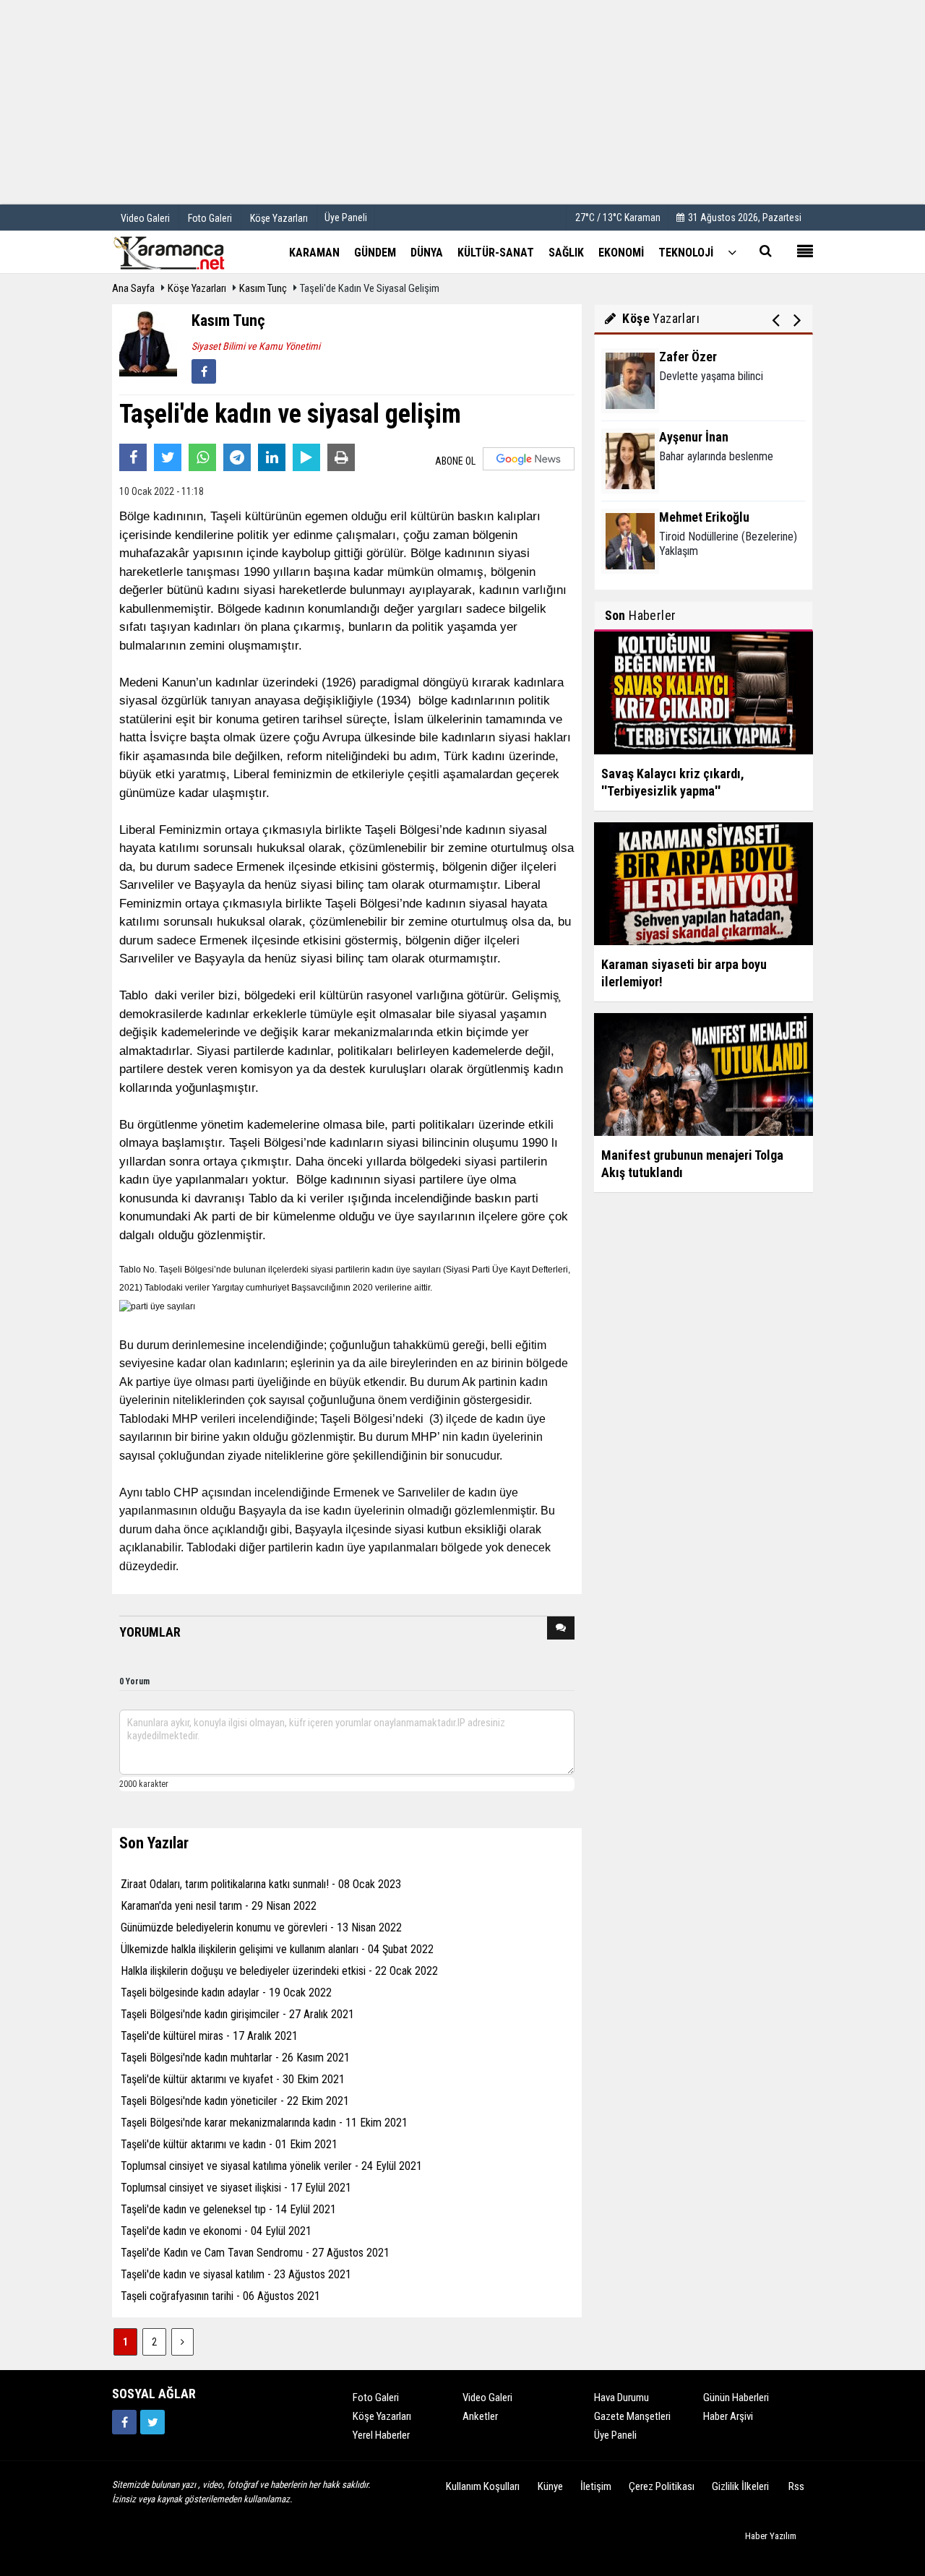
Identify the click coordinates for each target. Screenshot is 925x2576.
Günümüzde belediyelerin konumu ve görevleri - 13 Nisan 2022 (261, 1927)
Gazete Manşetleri (632, 2416)
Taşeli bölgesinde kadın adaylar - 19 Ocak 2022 (226, 1993)
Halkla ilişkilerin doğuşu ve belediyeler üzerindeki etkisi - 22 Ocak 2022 (279, 1971)
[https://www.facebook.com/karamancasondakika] (124, 2422)
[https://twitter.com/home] (152, 2422)
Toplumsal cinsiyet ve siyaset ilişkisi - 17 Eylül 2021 (236, 2188)
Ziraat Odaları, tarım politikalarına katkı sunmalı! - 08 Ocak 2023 (261, 1884)
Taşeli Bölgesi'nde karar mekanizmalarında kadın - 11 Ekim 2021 (264, 2123)
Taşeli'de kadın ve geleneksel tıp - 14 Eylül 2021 (228, 2209)
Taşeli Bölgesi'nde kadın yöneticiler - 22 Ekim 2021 (235, 2101)
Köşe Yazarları (197, 288)
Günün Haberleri (736, 2398)
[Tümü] (732, 252)
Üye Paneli (346, 217)
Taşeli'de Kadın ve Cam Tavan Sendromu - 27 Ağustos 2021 (255, 2253)
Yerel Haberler (381, 2435)
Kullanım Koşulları (483, 2486)
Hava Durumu (621, 2398)
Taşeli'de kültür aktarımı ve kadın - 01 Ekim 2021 (229, 2144)
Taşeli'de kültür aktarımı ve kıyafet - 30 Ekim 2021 (233, 2079)
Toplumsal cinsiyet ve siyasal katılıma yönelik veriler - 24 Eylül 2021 (271, 2166)
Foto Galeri (376, 2398)
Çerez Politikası (662, 2486)
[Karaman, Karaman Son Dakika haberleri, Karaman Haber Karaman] (184, 251)
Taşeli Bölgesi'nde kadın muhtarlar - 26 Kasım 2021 (235, 2058)
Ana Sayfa (133, 288)
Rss (796, 2486)
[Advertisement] (462, 101)
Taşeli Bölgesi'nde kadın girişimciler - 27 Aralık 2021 (237, 2014)
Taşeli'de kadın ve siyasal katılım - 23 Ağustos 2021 (236, 2274)
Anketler (480, 2416)
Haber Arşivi (728, 2416)
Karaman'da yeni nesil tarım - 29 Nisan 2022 (219, 1906)
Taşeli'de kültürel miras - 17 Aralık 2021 (209, 2036)
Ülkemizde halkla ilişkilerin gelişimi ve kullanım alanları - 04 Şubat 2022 (277, 1949)
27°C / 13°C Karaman (618, 217)
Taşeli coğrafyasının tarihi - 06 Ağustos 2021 (220, 2296)
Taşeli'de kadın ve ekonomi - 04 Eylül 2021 (216, 2231)
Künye (550, 2486)
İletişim (596, 2486)
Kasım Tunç (263, 288)
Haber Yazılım (771, 2536)
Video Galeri (487, 2398)
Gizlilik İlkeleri (740, 2486)
